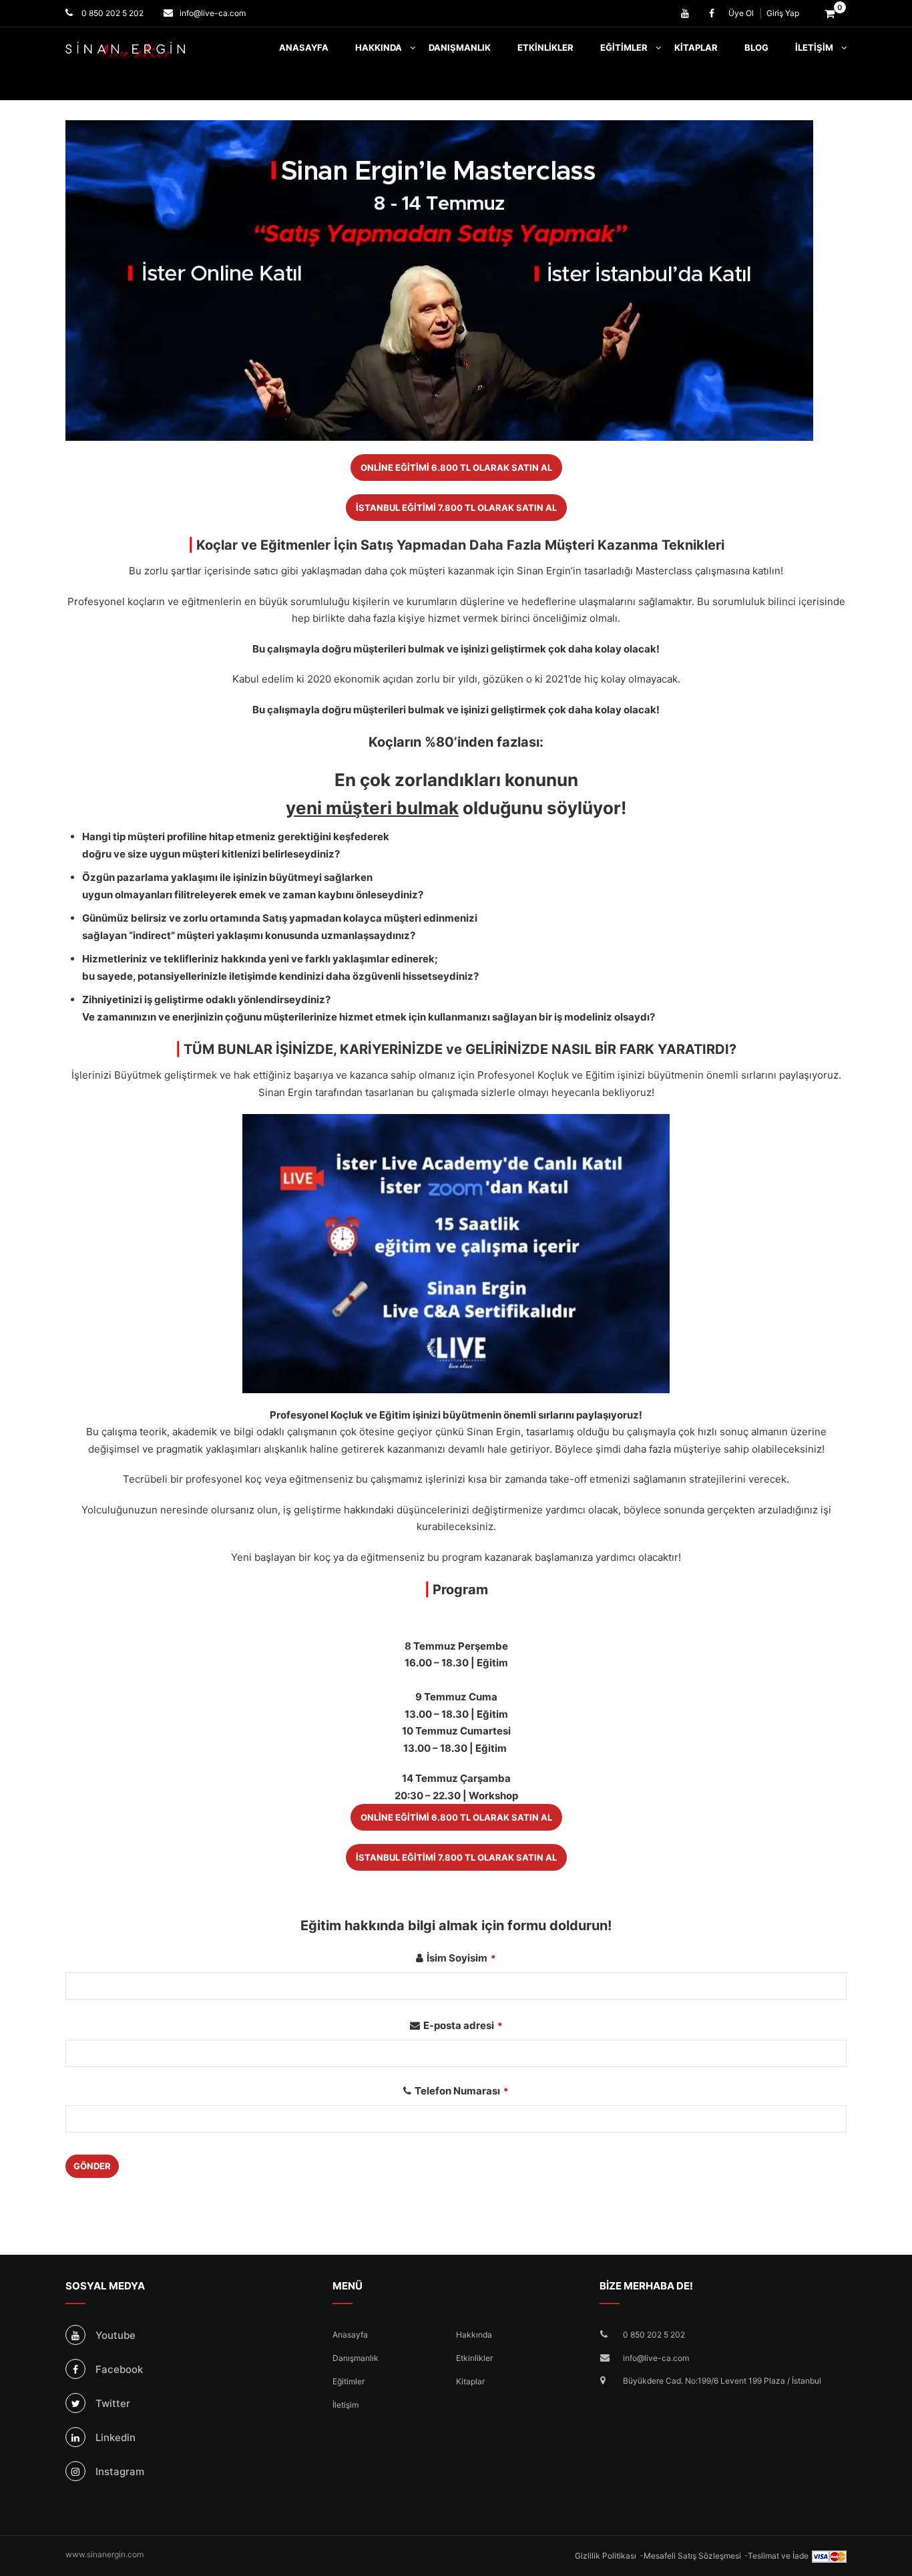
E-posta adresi (463, 2025)
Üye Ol (741, 13)
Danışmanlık (460, 47)
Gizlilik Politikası (606, 2556)
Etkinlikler (545, 47)
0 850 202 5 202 (111, 13)
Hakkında (379, 47)
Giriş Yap (783, 13)
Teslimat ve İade (778, 2556)
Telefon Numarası (462, 2091)
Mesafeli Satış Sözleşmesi (692, 2556)
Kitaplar (696, 47)
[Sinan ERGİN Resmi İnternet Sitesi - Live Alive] (146, 51)
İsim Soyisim (461, 1958)
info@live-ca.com (213, 13)
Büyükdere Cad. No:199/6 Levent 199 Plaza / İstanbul (722, 2381)
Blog (756, 47)
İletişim (814, 47)
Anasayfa (304, 47)
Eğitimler (624, 47)
